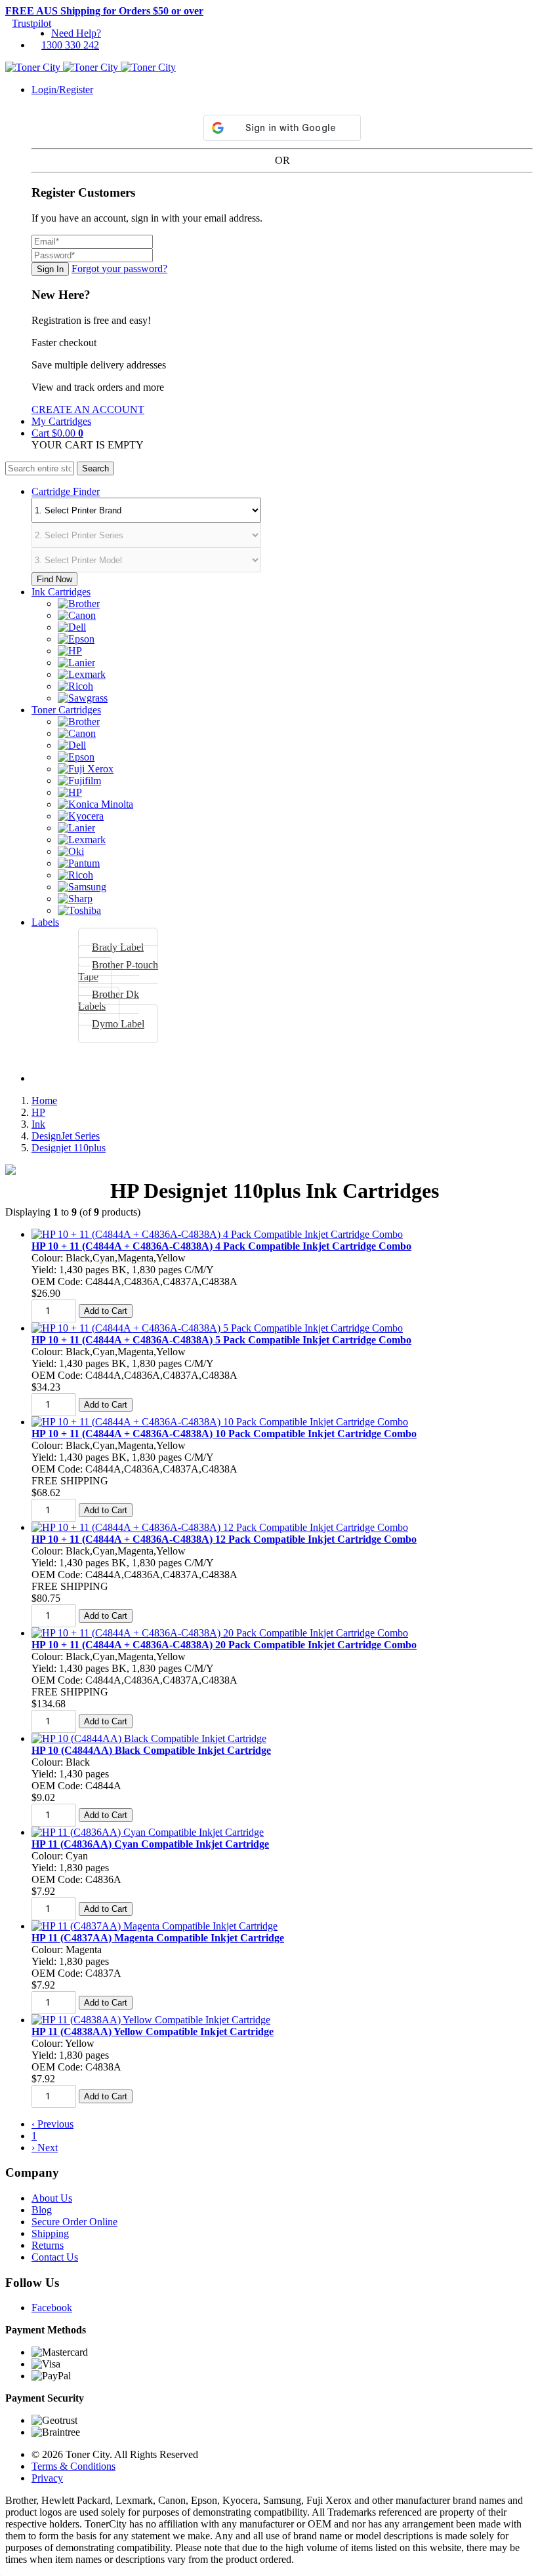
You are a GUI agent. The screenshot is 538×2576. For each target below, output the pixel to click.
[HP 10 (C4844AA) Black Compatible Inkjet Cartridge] (149, 1738)
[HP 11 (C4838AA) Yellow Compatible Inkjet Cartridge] (151, 2020)
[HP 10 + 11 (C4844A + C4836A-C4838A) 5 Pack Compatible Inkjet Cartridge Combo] (217, 1328)
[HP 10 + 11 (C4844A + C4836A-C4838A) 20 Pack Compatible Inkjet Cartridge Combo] (220, 1633)
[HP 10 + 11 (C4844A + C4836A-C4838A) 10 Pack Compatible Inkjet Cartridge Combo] (220, 1422)
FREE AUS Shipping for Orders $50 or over (104, 11)
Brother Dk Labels (109, 1000)
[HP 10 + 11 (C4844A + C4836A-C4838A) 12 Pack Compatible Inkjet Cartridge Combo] (220, 1527)
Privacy (47, 2478)
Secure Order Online (74, 2222)
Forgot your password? (119, 268)
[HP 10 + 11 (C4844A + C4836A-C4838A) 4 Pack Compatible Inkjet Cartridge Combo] (217, 1234)
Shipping (50, 2233)
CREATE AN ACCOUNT (88, 409)
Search (95, 468)
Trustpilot (31, 23)
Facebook (52, 2308)
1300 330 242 (70, 45)
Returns (48, 2245)
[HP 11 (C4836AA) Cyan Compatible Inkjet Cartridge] (148, 1832)
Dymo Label (118, 1024)
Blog (42, 2210)
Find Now (54, 579)
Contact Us (55, 2257)
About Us (52, 2198)
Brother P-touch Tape (118, 971)
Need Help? (76, 33)
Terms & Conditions (73, 2466)
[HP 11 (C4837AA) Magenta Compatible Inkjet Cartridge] (155, 1926)
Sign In (50, 269)
